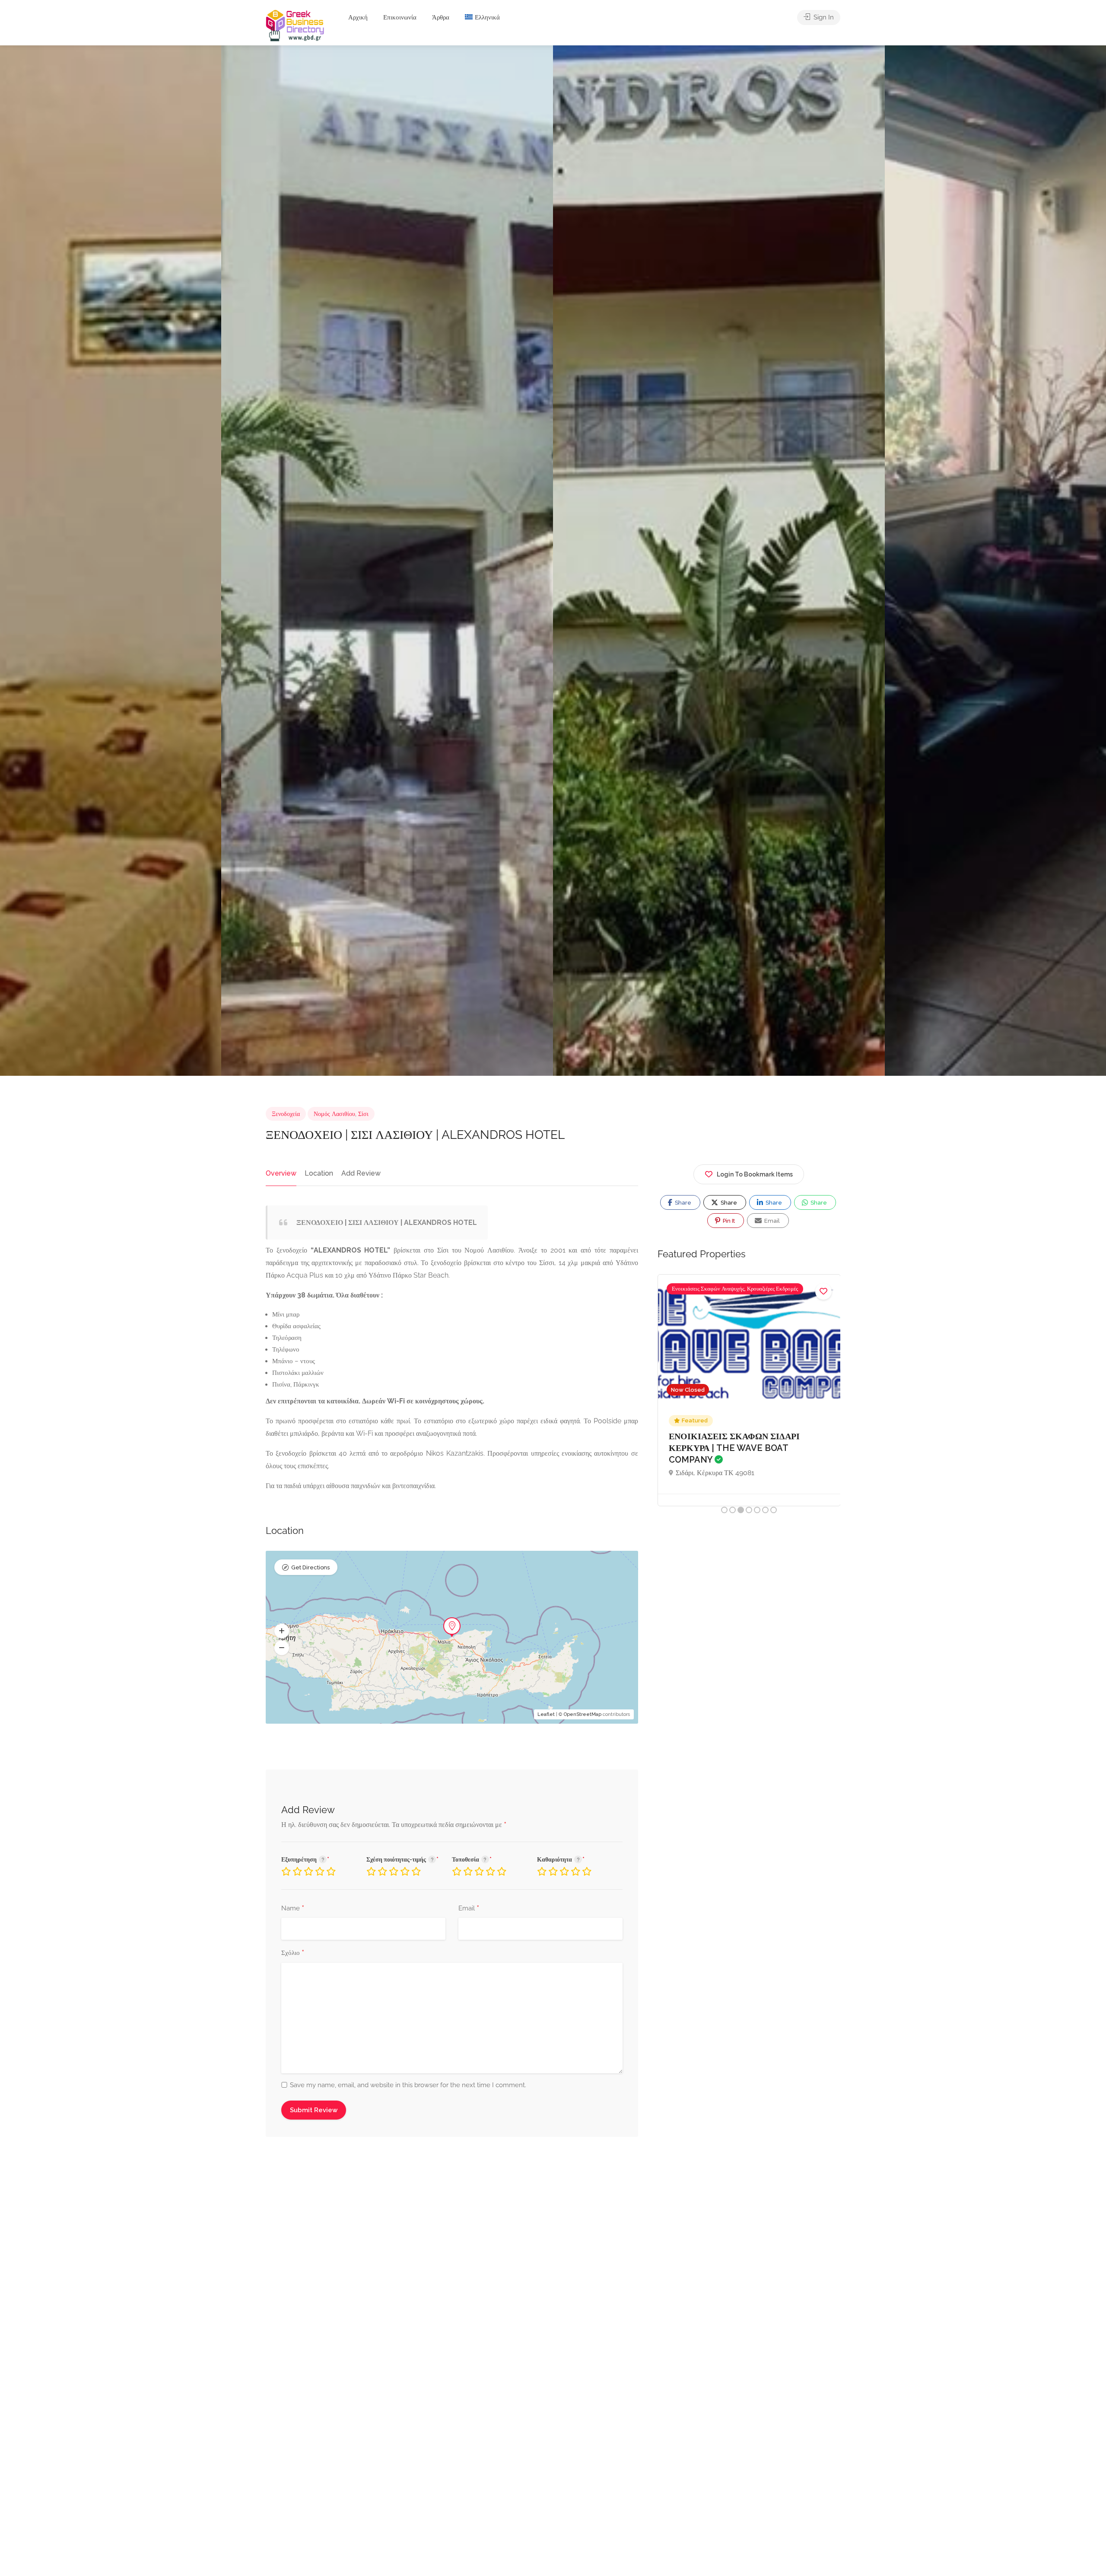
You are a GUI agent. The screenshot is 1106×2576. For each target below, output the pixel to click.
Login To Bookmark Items (755, 1174)
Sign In (823, 17)
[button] (282, 1631)
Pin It (728, 1221)
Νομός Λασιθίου (334, 1114)
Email (469, 1909)
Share (682, 1203)
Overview (281, 1173)
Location (319, 1173)
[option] (719, 561)
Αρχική (358, 17)
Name (293, 1909)
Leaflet (546, 1714)
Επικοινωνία (400, 17)
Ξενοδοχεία (286, 1114)
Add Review (361, 1173)
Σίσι (363, 1114)
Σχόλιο (293, 1953)
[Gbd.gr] (296, 25)
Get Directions (310, 1567)
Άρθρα (441, 17)
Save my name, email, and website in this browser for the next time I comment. (408, 2085)
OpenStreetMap (583, 1714)
